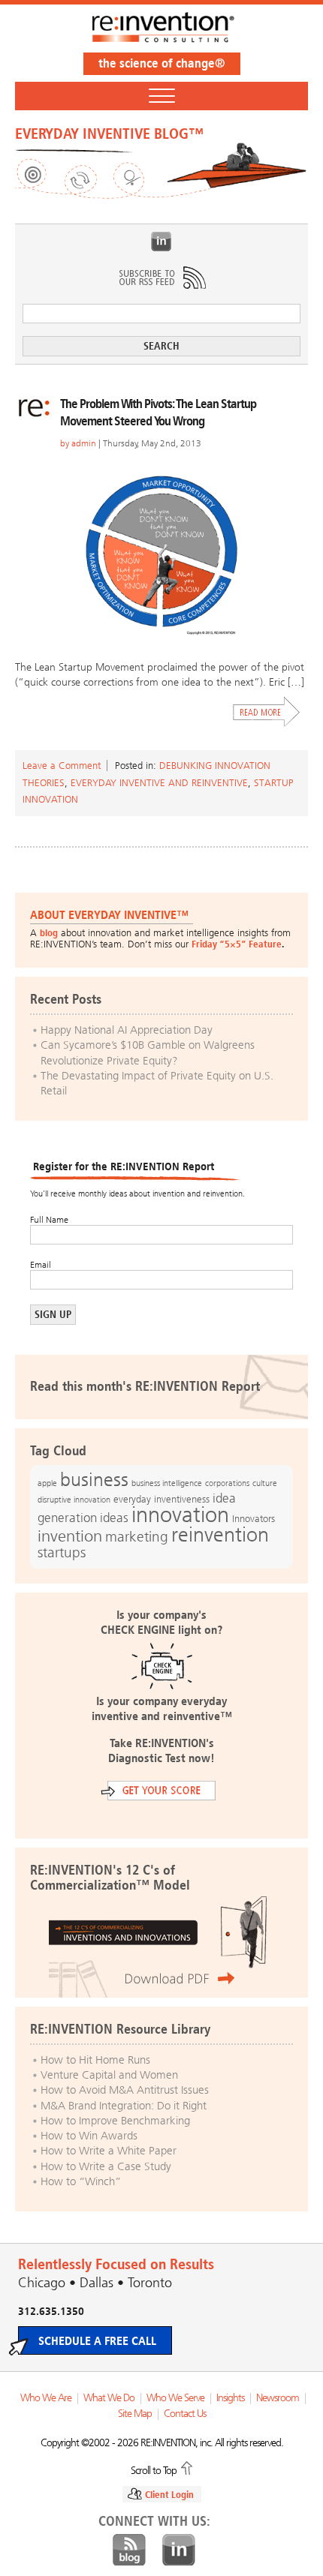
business (94, 1480)
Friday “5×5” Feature (237, 944)
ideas (114, 1518)
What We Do (109, 2398)
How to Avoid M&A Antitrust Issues (125, 2090)
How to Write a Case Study (106, 2166)
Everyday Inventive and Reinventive (159, 783)
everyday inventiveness (161, 1499)
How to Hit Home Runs (95, 2060)
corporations (227, 1483)
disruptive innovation (74, 1500)
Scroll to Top (154, 2469)
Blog (129, 2550)
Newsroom (278, 2398)
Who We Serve (175, 2398)
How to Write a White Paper (109, 2151)
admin (84, 443)
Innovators (254, 1519)
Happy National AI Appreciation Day (127, 1030)
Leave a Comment (62, 766)
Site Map (135, 2414)
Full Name (49, 1220)
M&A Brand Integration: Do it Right (124, 2106)
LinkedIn (161, 242)
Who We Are (46, 2398)
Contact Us (185, 2414)
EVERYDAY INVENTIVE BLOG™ (109, 134)
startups (62, 1553)
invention (70, 1536)
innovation (180, 1515)
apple (47, 1483)
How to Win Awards (89, 2136)
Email (41, 1265)
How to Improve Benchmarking (115, 2121)
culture (265, 1483)
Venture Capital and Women (109, 2075)
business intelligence (167, 1483)
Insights (230, 2398)
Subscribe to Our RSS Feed (161, 278)
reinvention (220, 1535)
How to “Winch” (81, 2181)
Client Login (169, 2495)
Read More (267, 712)
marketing (137, 1537)
